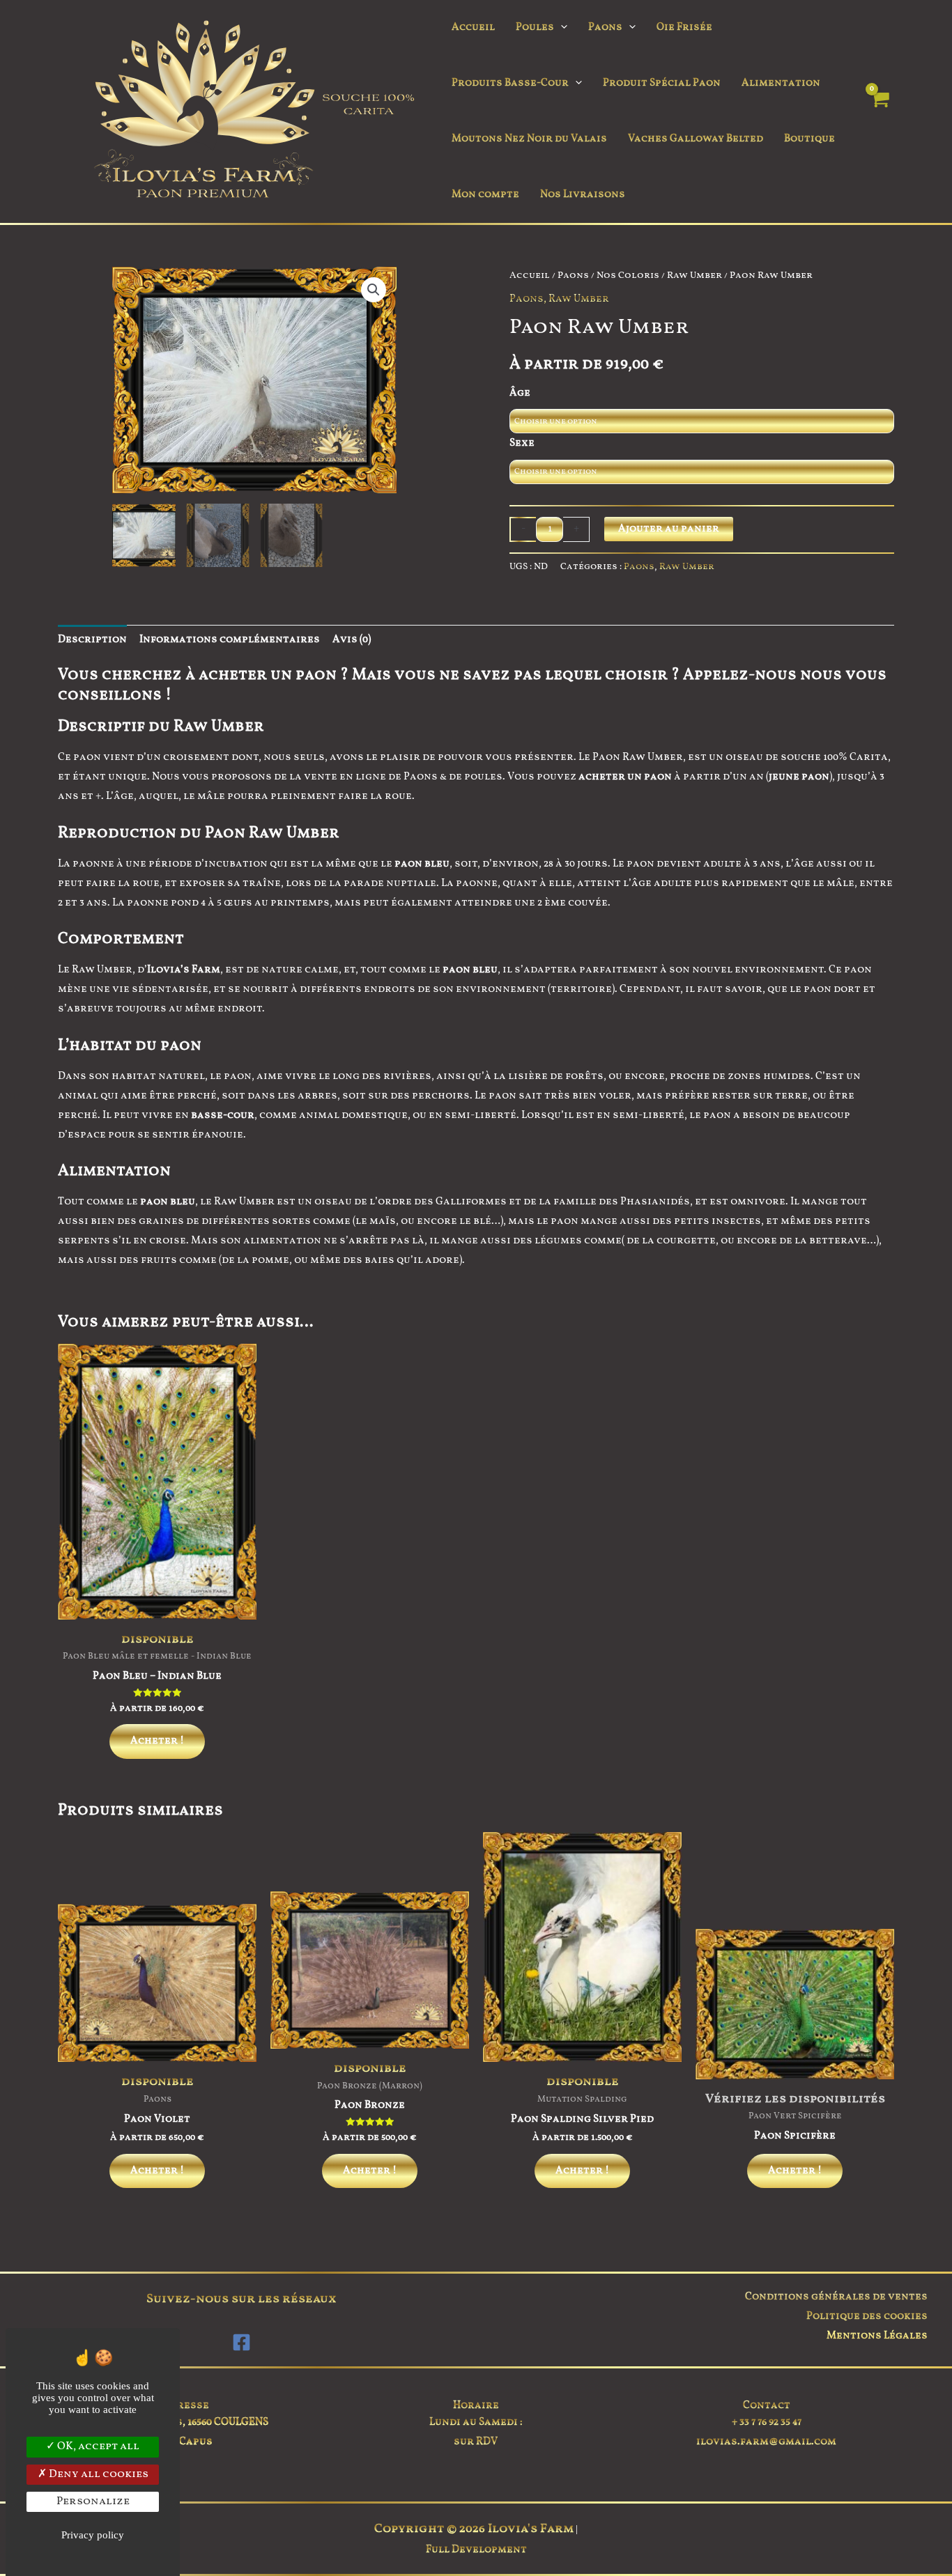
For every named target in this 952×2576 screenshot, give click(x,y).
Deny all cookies (98, 2474)
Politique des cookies (867, 2317)
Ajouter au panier (669, 529)
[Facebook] (241, 2342)
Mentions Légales (877, 2336)
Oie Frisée (684, 28)
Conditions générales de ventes (836, 2297)
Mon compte (485, 195)
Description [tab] (92, 640)
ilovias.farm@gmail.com (766, 2442)
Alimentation (781, 83)
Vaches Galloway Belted (696, 139)
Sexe (522, 443)
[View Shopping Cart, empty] (879, 112)
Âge (520, 393)
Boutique (809, 139)
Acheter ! (157, 1741)
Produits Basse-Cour (510, 83)
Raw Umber (694, 276)
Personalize (93, 2501)
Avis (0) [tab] (352, 640)
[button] (561, 28)
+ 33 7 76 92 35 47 (767, 2422)
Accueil (473, 28)
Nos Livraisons (583, 195)
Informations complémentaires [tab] (230, 640)
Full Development (476, 2550)
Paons (605, 28)
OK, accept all (97, 2446)
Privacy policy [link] (93, 2535)
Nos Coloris (628, 276)
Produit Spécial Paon (662, 83)
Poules (535, 28)
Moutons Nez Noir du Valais (529, 139)
